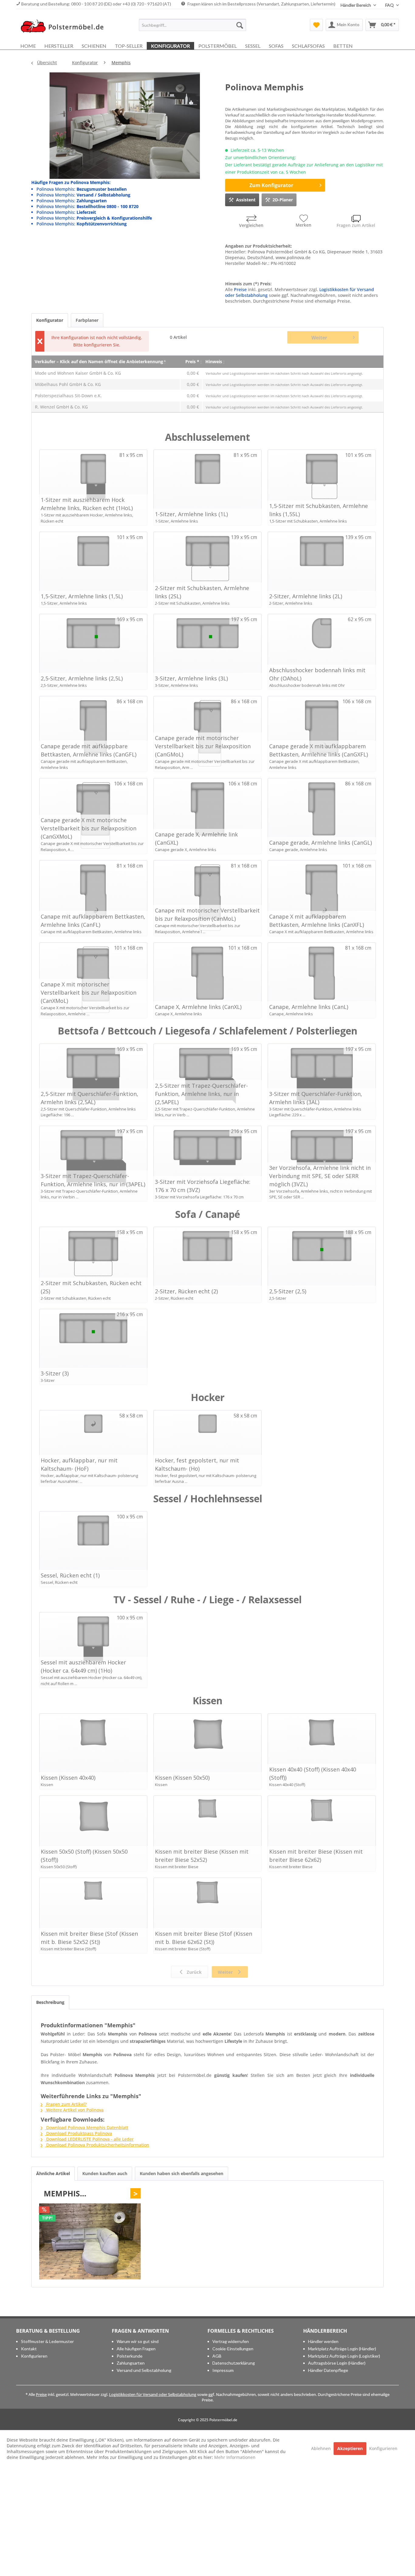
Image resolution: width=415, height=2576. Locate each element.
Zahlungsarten (131, 2363)
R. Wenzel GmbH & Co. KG (61, 407)
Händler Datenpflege (328, 2370)
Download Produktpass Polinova (79, 2133)
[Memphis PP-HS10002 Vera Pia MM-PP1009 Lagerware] (90, 2241)
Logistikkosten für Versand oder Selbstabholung (153, 2394)
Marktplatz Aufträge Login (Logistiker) (344, 2356)
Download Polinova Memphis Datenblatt (87, 2128)
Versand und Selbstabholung (144, 2370)
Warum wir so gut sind (138, 2341)
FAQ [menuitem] (390, 5)
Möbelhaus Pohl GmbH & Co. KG (68, 384)
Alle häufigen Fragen (136, 2349)
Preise (240, 289)
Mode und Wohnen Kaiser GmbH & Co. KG (78, 373)
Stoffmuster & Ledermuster (47, 2341)
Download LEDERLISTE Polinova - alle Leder (89, 2139)
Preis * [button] (192, 362)
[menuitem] (192, 25)
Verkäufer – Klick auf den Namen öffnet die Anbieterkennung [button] (99, 362)
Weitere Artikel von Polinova (74, 2110)
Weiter (319, 338)
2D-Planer (283, 200)
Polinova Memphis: (82, 189)
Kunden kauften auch (105, 2173)
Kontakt (29, 2349)
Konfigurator (50, 320)
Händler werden (323, 2341)
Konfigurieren (34, 2356)
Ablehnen (322, 2448)
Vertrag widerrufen (231, 2341)
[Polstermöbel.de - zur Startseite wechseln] (65, 26)
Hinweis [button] (214, 362)
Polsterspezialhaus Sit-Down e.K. (68, 396)
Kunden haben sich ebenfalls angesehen (182, 2173)
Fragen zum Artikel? (66, 2104)
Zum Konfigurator (271, 185)
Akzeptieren (350, 2448)
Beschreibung (50, 2002)
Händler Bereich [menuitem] (356, 5)
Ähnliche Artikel (53, 2173)
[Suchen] (240, 25)
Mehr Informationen (235, 2457)
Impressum (223, 2370)
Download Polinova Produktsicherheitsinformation (97, 2145)
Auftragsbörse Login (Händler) (337, 2363)
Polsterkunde (130, 2356)
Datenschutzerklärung (234, 2363)
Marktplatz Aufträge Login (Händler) (342, 2349)
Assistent (246, 200)
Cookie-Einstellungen (233, 2349)
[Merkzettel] (316, 25)
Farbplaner (87, 320)
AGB (217, 2356)
